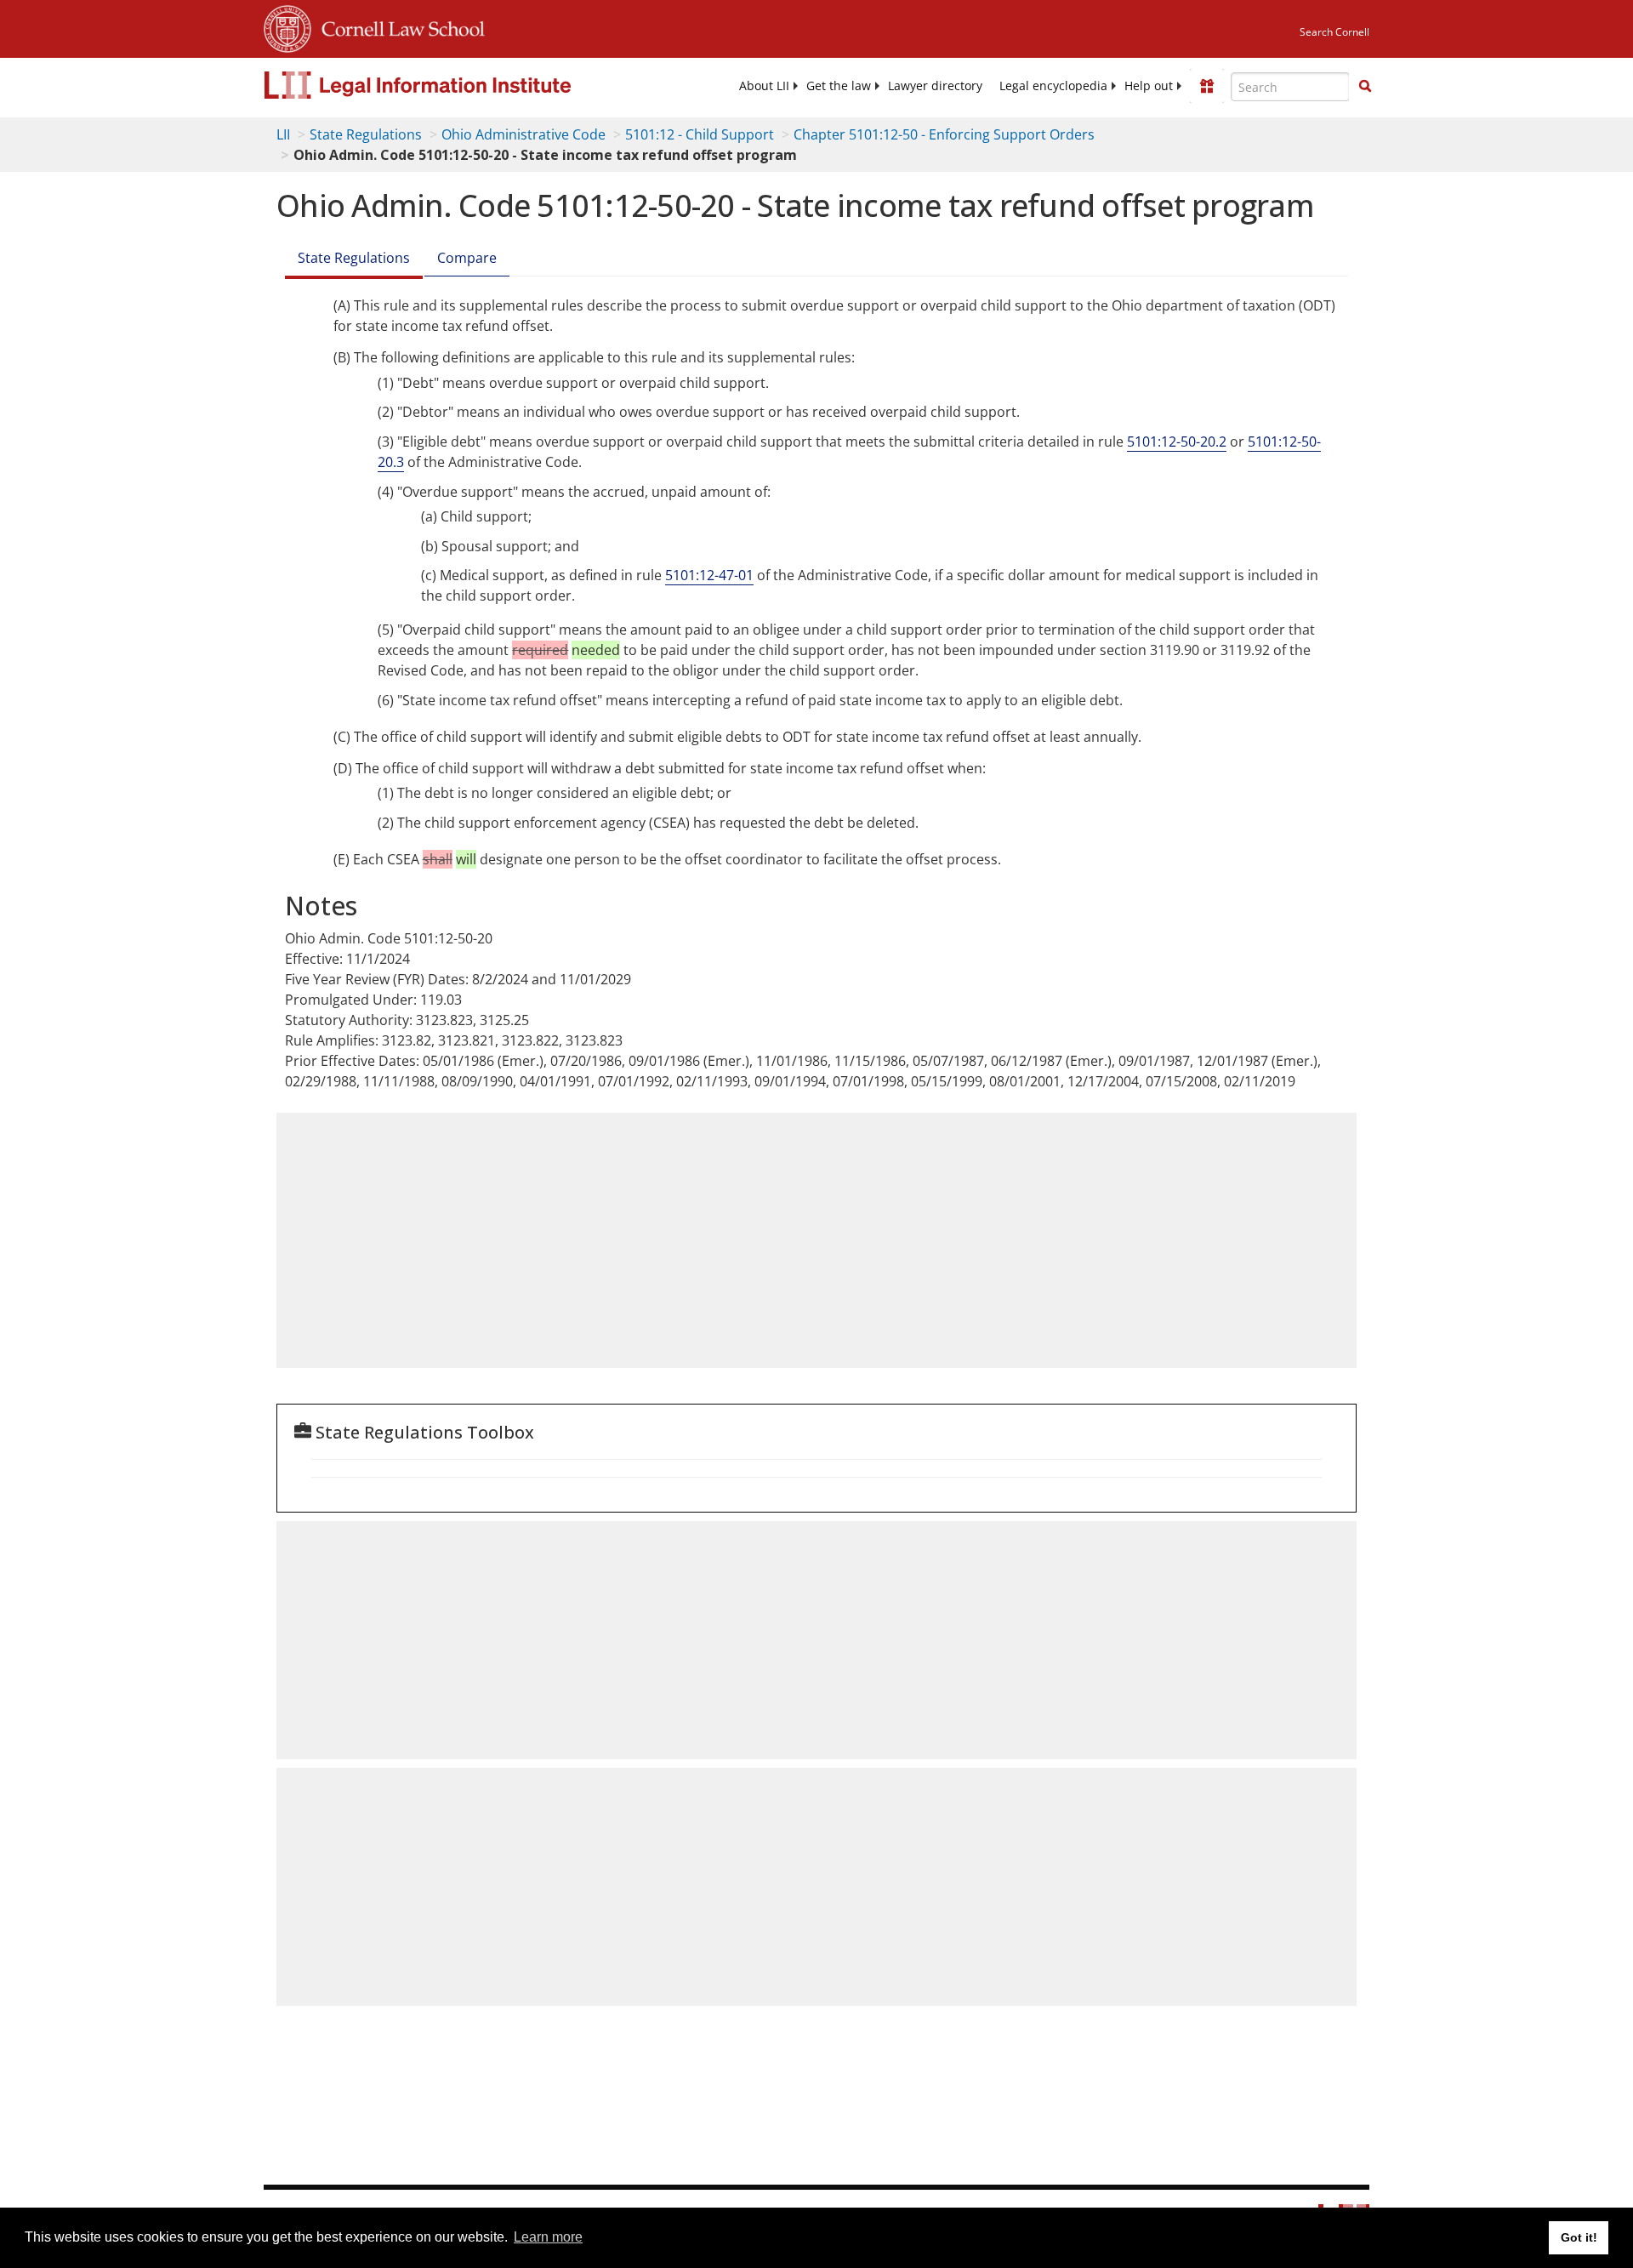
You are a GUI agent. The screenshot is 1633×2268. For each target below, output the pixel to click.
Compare (467, 258)
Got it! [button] (1579, 2237)
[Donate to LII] (1207, 86)
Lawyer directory (935, 86)
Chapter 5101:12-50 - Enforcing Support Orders (944, 134)
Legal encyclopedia (1053, 86)
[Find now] (1365, 87)
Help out (1149, 86)
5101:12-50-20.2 (1177, 442)
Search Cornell (1334, 32)
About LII (764, 86)
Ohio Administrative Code (523, 134)
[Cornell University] (287, 26)
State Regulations (366, 134)
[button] (1365, 86)
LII (283, 134)
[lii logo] (455, 85)
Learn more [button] (548, 2237)
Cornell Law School (398, 26)
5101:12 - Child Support (700, 134)
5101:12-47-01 (709, 575)
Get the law (839, 86)
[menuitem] (764, 86)
